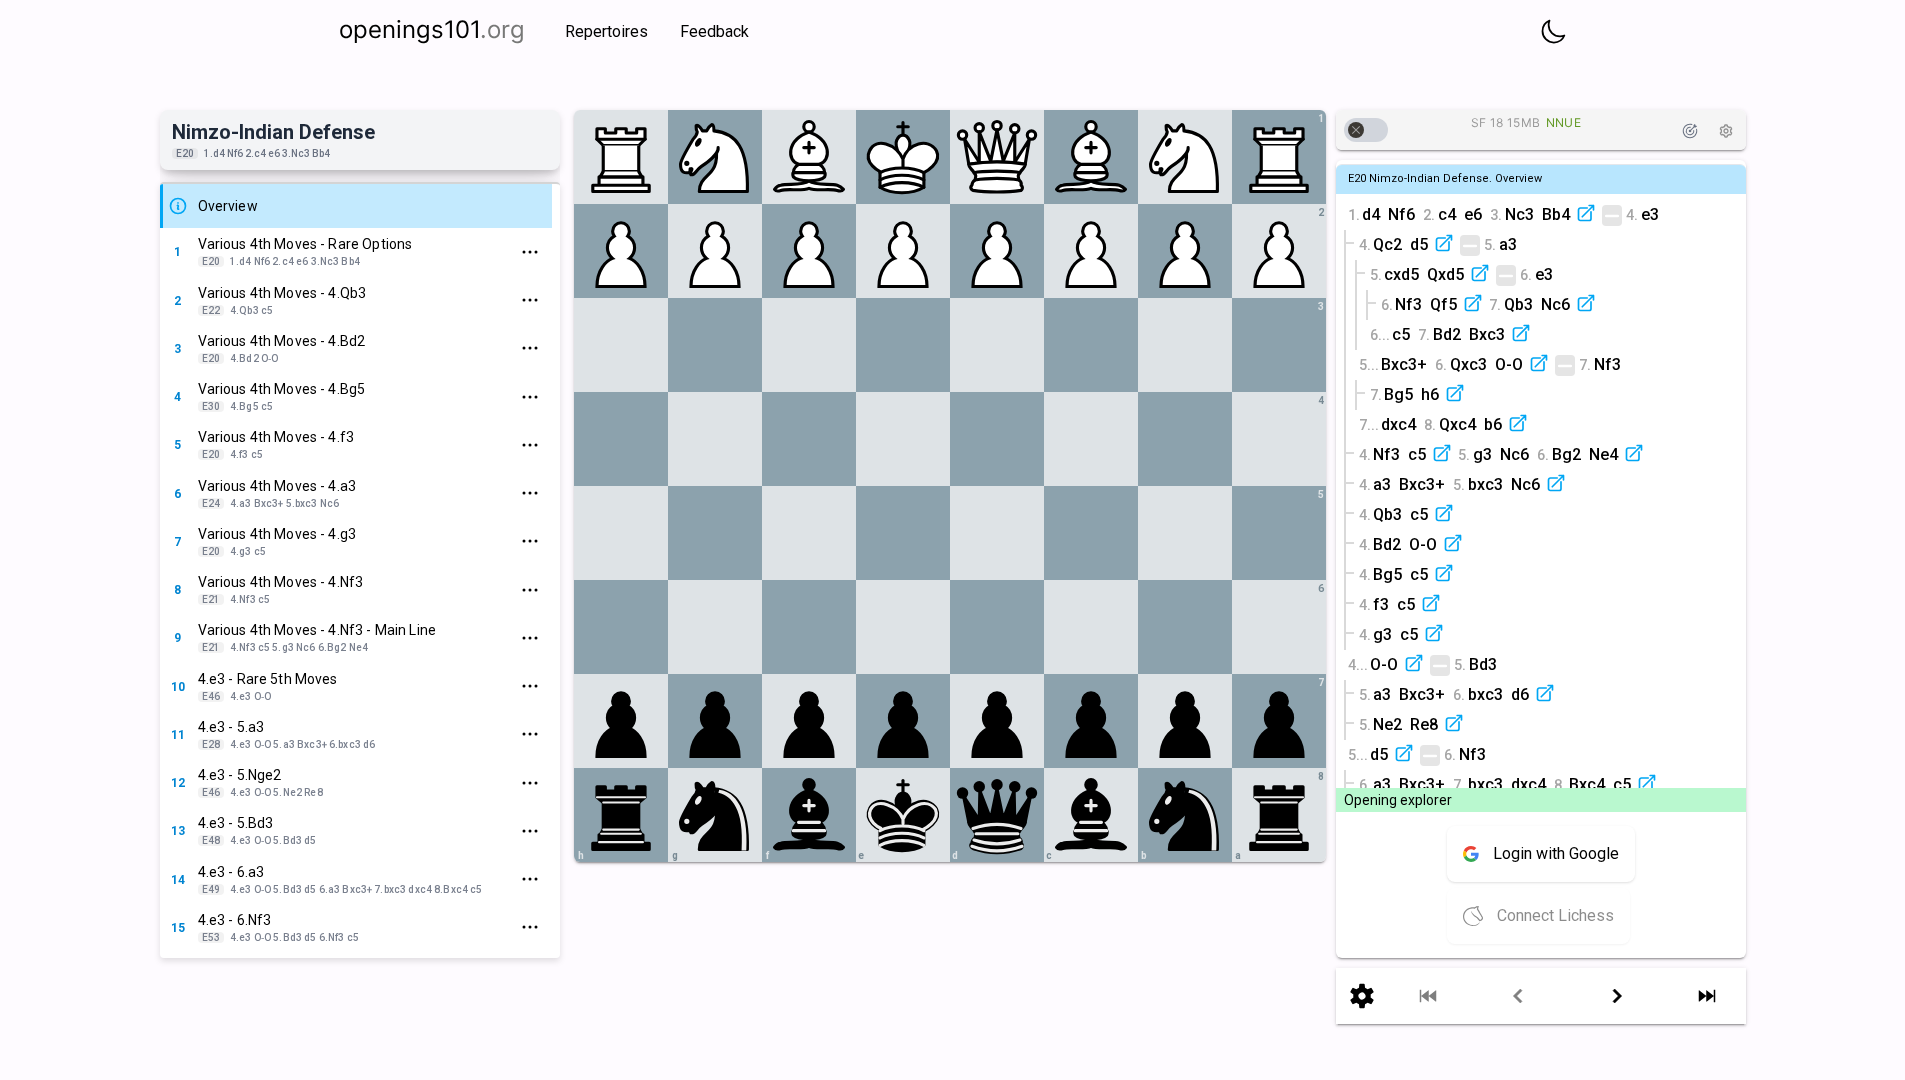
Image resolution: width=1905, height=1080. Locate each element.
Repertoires (606, 31)
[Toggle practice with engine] (1690, 131)
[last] (1707, 996)
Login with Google (1556, 853)
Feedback (714, 31)
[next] (1617, 996)
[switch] (1366, 130)
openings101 (432, 29)
